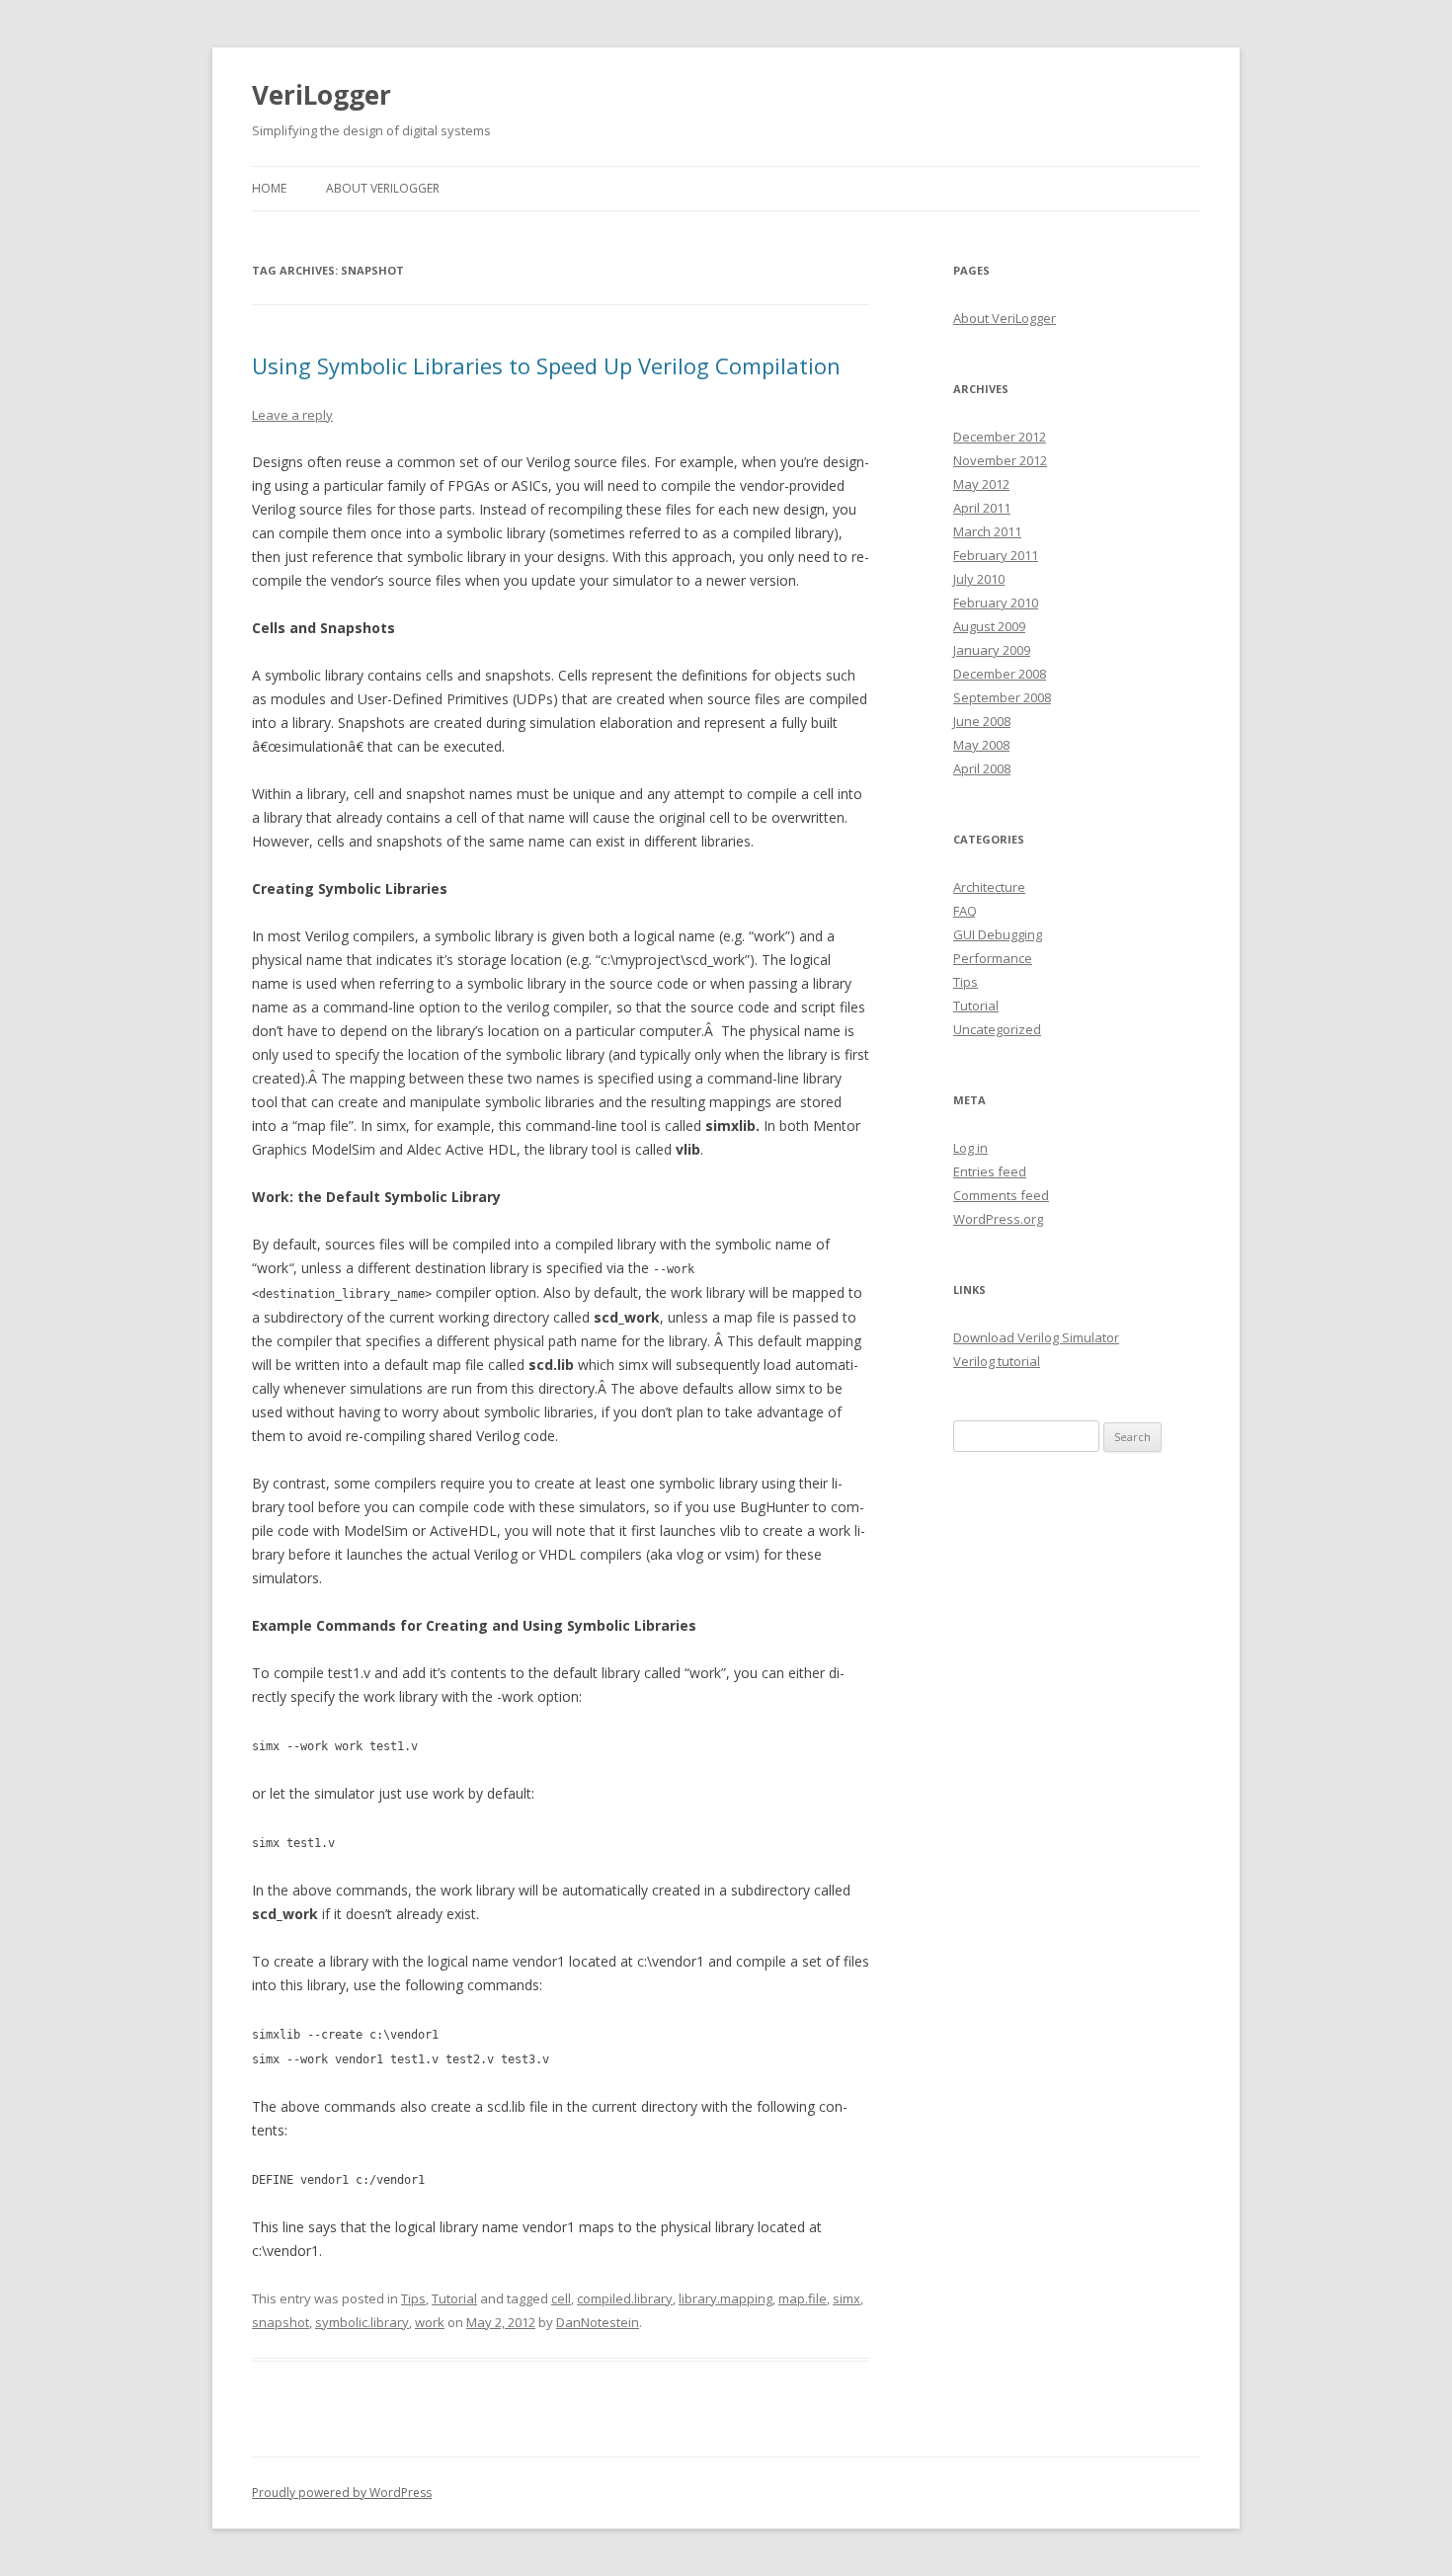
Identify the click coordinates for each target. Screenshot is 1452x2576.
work (430, 2322)
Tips (413, 2298)
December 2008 (1000, 674)
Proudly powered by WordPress (342, 2493)
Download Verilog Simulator (1036, 1337)
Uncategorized (997, 1029)
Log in (970, 1148)
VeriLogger (322, 95)
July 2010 (979, 579)
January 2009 (992, 650)
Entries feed (990, 1171)
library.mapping (726, 2298)
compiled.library (625, 2298)
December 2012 (1000, 437)
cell (561, 2298)
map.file (803, 2298)
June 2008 (982, 721)
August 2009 (989, 626)
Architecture (989, 887)
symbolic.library (362, 2322)
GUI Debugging (998, 934)
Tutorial (454, 2298)
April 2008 (982, 768)
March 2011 (987, 531)
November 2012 (1000, 460)
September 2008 (1002, 697)
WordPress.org (998, 1219)
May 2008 (981, 745)
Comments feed (1001, 1195)
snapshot (281, 2322)
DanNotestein (598, 2322)
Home (269, 188)
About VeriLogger (383, 188)
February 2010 (996, 603)
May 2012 (981, 484)
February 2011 (996, 555)
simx (847, 2298)
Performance (993, 958)
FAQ (965, 911)
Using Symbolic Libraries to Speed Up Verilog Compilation (546, 365)
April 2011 (982, 508)
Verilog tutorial (997, 1361)
